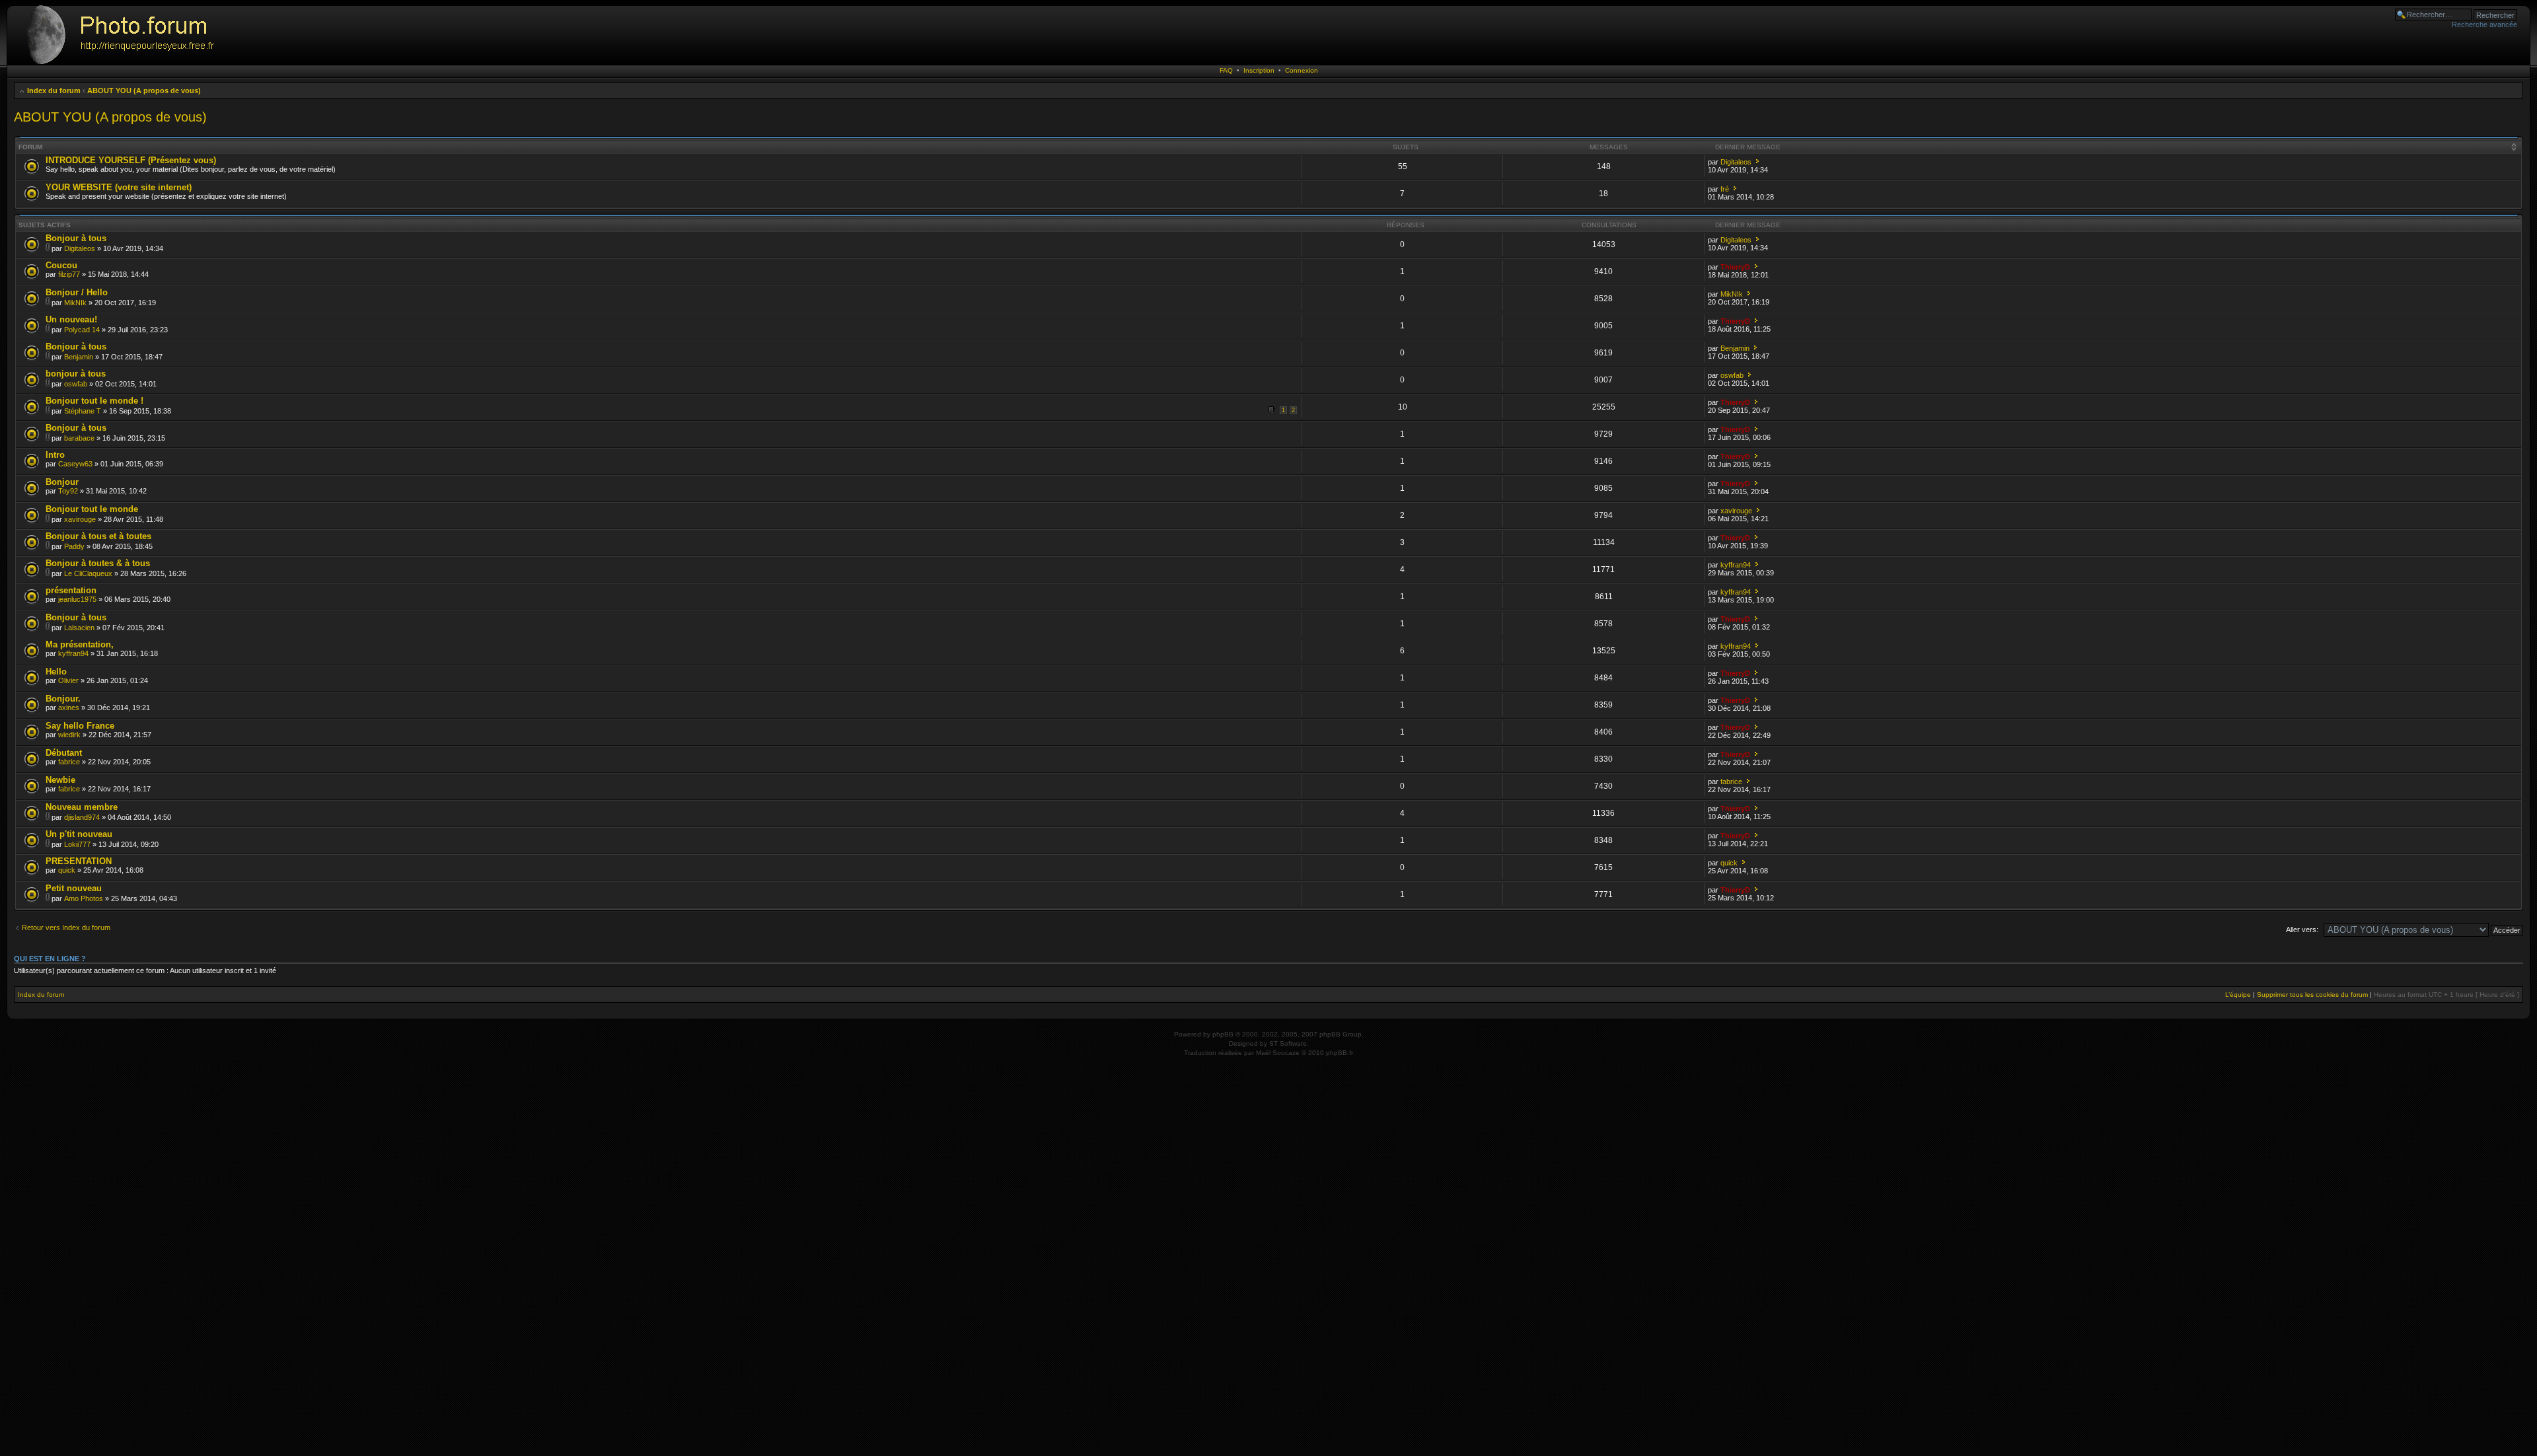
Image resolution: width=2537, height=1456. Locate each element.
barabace (79, 438)
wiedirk (69, 735)
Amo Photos (84, 898)
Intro (55, 455)
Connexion (1302, 70)
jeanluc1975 (77, 599)
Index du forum (54, 91)
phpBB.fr (1340, 1053)
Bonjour (62, 482)
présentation (71, 590)
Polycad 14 (82, 330)
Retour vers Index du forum (66, 928)
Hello (56, 672)
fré (1725, 189)
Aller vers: (2302, 929)
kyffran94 (1736, 565)
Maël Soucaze (1278, 1053)
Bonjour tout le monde (92, 509)
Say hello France (80, 726)
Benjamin (79, 357)
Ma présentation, (80, 644)
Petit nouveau (74, 888)
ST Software (1288, 1043)
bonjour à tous (76, 374)
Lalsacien (79, 628)
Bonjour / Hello (77, 292)
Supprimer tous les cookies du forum (2312, 995)
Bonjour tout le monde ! (94, 401)
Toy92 (68, 491)
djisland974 (82, 817)
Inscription (1259, 70)
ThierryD (1735, 267)
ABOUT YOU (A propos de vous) (144, 91)
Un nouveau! (71, 319)
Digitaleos (1736, 162)
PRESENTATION (79, 861)
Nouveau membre (82, 807)
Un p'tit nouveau (79, 834)
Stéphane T (83, 411)
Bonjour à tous (76, 238)
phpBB (1223, 1034)
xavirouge (80, 519)
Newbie (60, 780)
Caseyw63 (75, 464)
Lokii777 (77, 844)
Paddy (74, 546)
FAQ (1226, 70)
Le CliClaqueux (88, 573)
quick (67, 870)
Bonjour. (63, 699)
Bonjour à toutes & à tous (98, 563)
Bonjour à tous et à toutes (98, 536)
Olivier (68, 680)
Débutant (64, 753)
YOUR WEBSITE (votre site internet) (119, 187)
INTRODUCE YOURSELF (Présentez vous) (131, 160)
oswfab (76, 384)
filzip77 (69, 274)
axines (69, 708)
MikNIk (75, 303)
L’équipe (2238, 995)
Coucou (61, 265)
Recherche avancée (2484, 24)
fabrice (69, 762)
